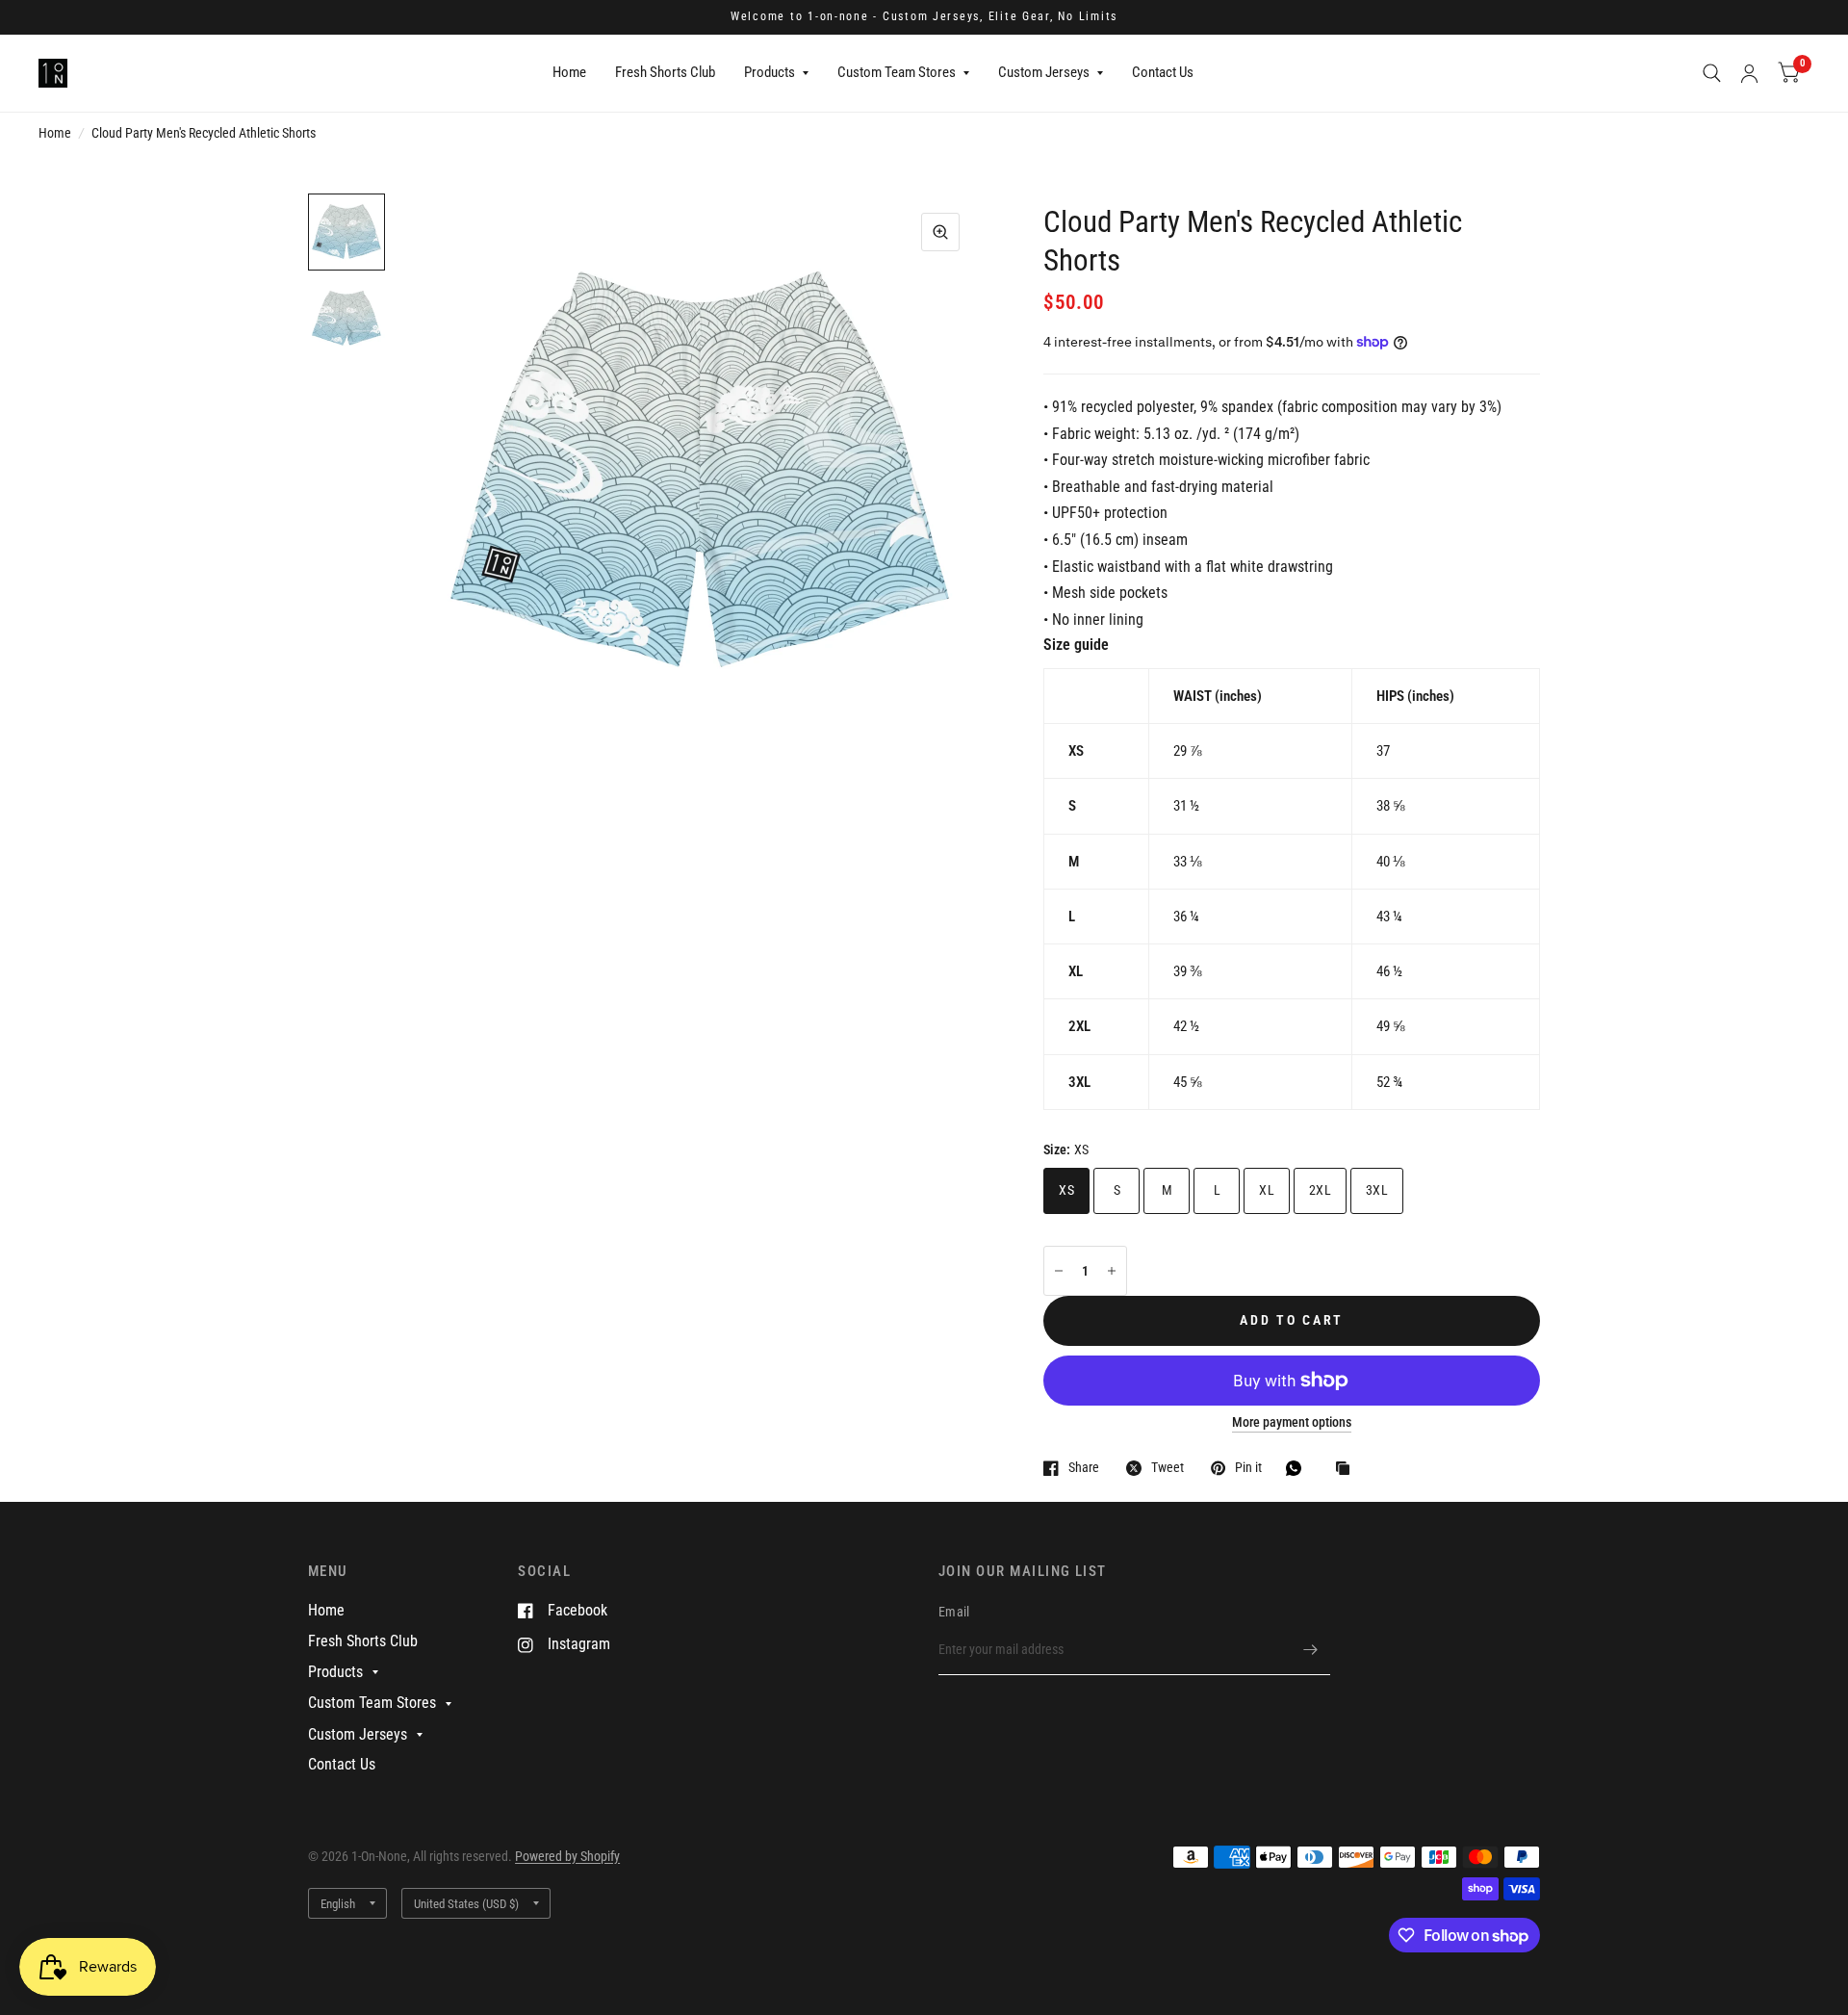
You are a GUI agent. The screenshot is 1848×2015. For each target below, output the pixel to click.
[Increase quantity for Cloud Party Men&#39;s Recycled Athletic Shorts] (1112, 1271)
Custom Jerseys (1044, 72)
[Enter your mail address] (1311, 1650)
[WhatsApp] (1298, 1468)
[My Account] (1749, 73)
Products (770, 72)
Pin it (1248, 1468)
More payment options (1292, 1422)
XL (1267, 1190)
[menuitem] (569, 73)
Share (1084, 1468)
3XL (1377, 1190)
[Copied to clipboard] (1347, 1470)
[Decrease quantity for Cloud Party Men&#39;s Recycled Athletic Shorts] (1059, 1271)
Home (569, 72)
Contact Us (1163, 72)
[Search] (1712, 73)
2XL (1320, 1190)
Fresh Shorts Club (665, 72)
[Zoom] (940, 232)
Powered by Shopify (567, 1856)
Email (954, 1612)
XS (1066, 1190)
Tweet (1168, 1468)
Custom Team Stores (897, 72)
